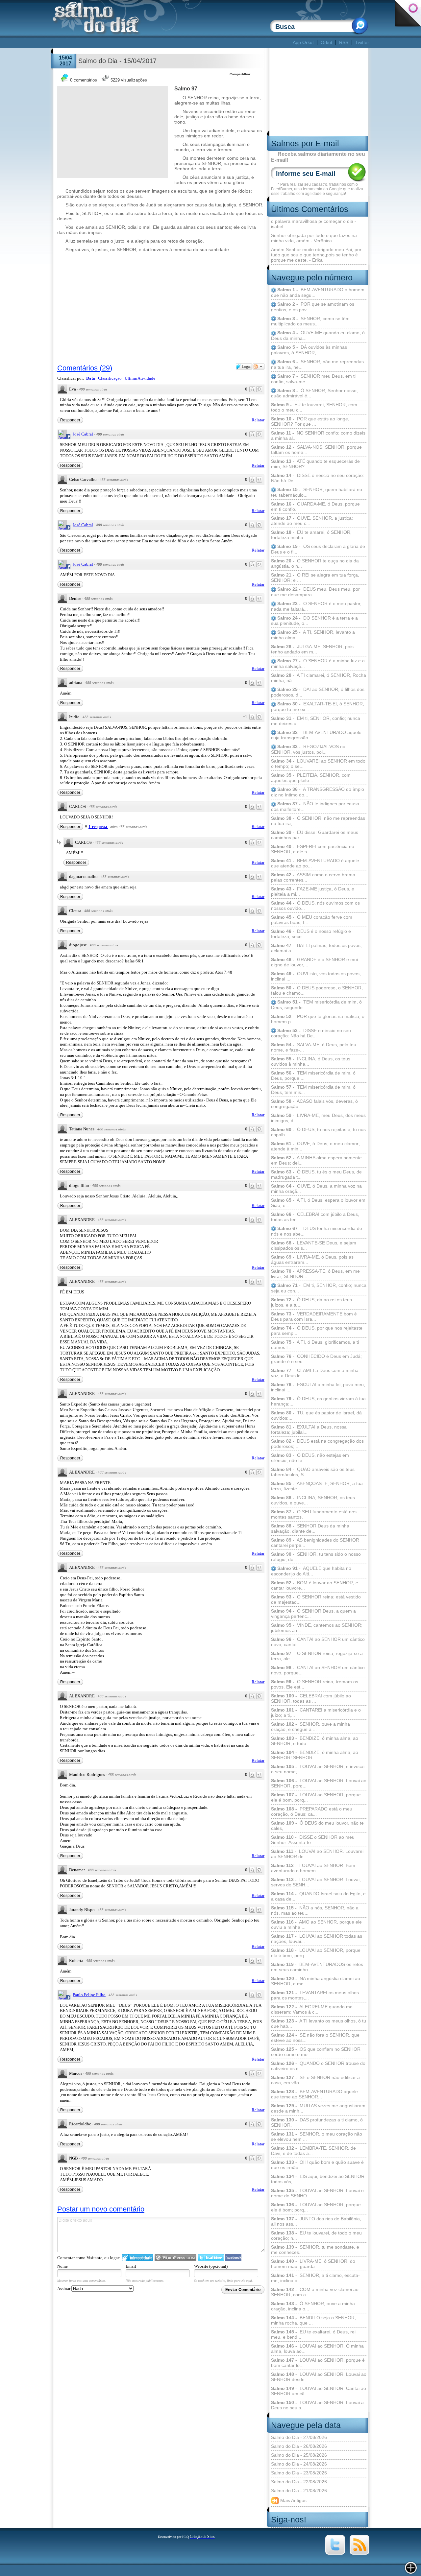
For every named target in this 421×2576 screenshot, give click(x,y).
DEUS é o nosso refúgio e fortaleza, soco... (311, 934)
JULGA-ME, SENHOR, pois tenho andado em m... (312, 649)
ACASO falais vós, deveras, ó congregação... (314, 1104)
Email (131, 2266)
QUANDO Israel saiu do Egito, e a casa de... (318, 1896)
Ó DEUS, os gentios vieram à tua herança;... (318, 1401)
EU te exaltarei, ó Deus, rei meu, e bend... (313, 2334)
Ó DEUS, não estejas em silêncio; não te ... (310, 1458)
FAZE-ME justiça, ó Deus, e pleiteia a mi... (313, 891)
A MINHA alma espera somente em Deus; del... (316, 1160)
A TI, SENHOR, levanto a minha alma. (313, 635)
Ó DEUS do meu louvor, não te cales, (317, 1826)
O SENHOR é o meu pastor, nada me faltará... (316, 606)
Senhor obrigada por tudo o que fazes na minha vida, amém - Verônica (314, 238)
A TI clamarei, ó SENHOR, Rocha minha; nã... (319, 678)
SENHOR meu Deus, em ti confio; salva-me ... (313, 379)
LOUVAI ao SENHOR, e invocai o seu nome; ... (318, 1769)
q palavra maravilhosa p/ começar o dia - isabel (314, 224)
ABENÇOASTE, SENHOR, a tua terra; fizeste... (317, 1486)
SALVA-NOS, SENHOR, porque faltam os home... (316, 450)
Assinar (64, 2289)
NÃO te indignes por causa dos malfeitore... (315, 806)
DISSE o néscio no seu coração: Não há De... (318, 478)
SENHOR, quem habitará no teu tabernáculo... (317, 492)
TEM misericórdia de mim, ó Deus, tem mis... (313, 1090)
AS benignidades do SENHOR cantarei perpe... (315, 1543)
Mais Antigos (293, 2500)
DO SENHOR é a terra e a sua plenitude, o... (314, 621)
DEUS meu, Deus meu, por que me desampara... (315, 592)
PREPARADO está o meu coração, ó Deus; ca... (312, 1811)
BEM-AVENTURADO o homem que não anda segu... (318, 292)
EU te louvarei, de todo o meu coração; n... (316, 2235)
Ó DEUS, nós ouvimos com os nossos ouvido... (315, 906)
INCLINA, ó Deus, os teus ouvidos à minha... (311, 1061)
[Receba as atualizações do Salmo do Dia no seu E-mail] (359, 2553)
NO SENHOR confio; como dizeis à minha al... (318, 436)
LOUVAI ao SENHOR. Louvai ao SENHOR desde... (319, 2377)
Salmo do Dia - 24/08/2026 (299, 2464)
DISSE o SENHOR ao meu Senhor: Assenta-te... (313, 1840)
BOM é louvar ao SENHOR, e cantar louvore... (315, 1585)
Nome (62, 2266)
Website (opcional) (211, 2266)
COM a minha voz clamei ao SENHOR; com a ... (315, 2292)
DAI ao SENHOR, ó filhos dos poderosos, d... (318, 692)
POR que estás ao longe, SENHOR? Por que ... (310, 421)
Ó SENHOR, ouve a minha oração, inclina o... (313, 2306)
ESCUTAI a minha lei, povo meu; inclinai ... (318, 1387)
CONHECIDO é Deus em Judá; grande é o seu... (316, 1359)
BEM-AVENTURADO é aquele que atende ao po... (315, 863)
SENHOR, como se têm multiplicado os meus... (310, 321)
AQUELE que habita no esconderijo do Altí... (311, 1571)
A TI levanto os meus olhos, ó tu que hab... (319, 2023)
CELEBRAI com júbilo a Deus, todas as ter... (315, 1217)
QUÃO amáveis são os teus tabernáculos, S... (313, 1472)
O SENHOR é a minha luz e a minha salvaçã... (318, 663)
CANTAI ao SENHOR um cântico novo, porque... (318, 1670)
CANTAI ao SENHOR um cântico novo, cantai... (318, 1642)
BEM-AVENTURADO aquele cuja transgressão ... (316, 735)
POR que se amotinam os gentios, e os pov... (313, 307)
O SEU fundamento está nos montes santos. (314, 1514)
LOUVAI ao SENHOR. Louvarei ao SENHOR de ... (317, 1854)
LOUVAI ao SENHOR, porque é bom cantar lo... (318, 2363)
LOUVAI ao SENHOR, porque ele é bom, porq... (316, 1797)
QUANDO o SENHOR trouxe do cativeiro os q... (318, 2066)
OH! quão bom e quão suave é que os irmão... (317, 2165)
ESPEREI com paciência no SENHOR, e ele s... (313, 849)
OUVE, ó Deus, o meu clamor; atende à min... (315, 1146)
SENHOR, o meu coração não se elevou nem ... (317, 2137)
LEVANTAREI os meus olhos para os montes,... (315, 1995)
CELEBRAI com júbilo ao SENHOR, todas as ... (311, 1698)
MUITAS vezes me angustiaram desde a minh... (318, 2108)
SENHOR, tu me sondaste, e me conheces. (315, 2250)
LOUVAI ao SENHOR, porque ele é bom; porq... (316, 2207)
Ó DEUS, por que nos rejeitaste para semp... (317, 1331)
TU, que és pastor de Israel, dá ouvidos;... (316, 1415)
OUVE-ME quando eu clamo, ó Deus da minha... (318, 335)
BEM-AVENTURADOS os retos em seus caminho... (317, 1967)
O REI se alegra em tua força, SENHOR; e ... (315, 578)
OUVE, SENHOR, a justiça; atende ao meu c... (312, 521)
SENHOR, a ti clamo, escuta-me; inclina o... (315, 2278)
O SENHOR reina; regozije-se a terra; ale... (317, 1656)
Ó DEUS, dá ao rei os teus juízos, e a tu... (311, 1302)
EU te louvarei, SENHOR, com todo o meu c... (314, 407)
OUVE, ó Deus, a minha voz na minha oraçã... (316, 1189)
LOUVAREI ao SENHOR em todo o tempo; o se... (318, 764)
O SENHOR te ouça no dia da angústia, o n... (315, 563)
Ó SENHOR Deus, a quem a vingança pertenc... (313, 1614)
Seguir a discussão (259, 366)
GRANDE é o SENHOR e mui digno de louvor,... (314, 962)
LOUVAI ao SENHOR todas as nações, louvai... (317, 1939)
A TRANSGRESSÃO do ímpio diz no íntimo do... (318, 792)
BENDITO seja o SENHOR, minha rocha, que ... (313, 2320)
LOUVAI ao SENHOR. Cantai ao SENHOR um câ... (319, 2391)
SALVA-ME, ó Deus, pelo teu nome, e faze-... (314, 1047)
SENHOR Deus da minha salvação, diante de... (310, 1528)
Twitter (362, 42)
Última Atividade (140, 378)
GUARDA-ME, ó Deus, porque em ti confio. (315, 507)
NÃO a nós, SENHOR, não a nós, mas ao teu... (315, 1910)
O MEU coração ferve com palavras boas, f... (312, 920)
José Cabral (83, 434)
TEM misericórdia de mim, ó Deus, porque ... (313, 1075)
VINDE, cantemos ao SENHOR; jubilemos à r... (317, 1628)
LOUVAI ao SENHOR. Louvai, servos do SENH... (316, 1882)
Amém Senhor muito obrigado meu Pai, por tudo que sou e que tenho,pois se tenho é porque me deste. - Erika (316, 255)
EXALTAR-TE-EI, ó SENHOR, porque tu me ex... (318, 707)
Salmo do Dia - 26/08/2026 (299, 2446)
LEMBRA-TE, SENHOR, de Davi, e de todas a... (313, 2151)
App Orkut (303, 42)
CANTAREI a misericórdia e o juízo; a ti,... (316, 1713)
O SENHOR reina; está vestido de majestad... (316, 1599)
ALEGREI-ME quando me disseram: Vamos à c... (312, 2009)
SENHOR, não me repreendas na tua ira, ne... (317, 364)
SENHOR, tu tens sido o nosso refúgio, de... (316, 1557)
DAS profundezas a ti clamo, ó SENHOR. (317, 2122)
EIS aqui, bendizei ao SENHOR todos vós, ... (318, 2179)
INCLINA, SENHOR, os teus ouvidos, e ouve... (313, 1500)
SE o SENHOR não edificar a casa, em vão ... (315, 2080)
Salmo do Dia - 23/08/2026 (299, 2473)
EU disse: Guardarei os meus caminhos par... (315, 835)
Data (91, 378)
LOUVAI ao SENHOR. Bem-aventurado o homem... (314, 1868)
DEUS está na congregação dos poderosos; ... (317, 1444)
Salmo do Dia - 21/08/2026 (299, 2491)
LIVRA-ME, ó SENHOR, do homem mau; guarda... (313, 2264)
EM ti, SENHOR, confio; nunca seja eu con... (319, 1288)
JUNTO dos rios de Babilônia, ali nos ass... (316, 2221)
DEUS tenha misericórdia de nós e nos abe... (317, 1231)
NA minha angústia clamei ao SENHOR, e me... (316, 1981)
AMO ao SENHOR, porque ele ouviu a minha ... (316, 1925)
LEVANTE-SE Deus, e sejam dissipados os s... (314, 1245)
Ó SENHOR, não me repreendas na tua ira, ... (318, 821)
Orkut (326, 42)
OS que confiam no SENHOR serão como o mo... (316, 2052)
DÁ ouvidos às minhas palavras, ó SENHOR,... (309, 350)
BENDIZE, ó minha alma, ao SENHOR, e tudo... (315, 1741)
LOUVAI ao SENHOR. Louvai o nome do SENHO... (317, 2193)
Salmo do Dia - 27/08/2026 (299, 2437)
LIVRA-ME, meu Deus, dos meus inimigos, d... (318, 1118)
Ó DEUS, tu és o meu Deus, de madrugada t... (316, 1174)
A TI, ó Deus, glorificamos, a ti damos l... (315, 1345)
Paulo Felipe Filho (89, 1995)
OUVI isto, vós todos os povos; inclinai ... (316, 976)
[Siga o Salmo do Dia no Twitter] (335, 2553)
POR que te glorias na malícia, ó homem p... (318, 1019)
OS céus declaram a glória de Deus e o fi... (318, 549)
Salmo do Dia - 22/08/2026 (299, 2482)
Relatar (258, 420)
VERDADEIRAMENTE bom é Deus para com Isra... (314, 1316)
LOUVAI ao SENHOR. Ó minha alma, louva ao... (317, 2349)
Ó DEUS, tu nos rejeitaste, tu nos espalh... (318, 1132)
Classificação (110, 378)
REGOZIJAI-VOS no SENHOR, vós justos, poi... (308, 749)
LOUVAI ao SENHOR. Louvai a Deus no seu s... (317, 2405)
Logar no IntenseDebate (138, 2258)
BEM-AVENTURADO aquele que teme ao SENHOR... (314, 2094)
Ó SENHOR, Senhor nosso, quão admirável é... (314, 393)
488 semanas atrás (93, 389)
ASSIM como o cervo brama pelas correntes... (313, 877)
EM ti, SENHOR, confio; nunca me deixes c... (316, 721)
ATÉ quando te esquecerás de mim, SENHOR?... (315, 464)
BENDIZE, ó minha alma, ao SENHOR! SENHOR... (315, 1755)
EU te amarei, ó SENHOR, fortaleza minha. (311, 535)
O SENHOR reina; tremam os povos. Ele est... (315, 1684)
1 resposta (98, 827)
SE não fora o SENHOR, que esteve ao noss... (315, 2038)
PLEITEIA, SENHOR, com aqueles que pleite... (311, 778)
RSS (344, 42)
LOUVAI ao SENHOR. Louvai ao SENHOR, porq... (319, 1783)
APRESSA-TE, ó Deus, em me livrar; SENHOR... (315, 1274)
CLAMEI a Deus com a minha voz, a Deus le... (315, 1373)
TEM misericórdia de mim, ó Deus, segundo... (316, 1005)
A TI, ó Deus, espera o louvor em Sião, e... (318, 1203)
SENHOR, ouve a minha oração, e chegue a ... (310, 1727)
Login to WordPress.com (175, 2258)
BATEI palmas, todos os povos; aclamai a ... (316, 948)
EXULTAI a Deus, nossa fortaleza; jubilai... (309, 1430)
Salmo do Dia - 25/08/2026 (299, 2455)
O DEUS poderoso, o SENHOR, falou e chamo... (317, 990)
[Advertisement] (172, 43)
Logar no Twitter (211, 2258)
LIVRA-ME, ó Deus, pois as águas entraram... (312, 1260)
